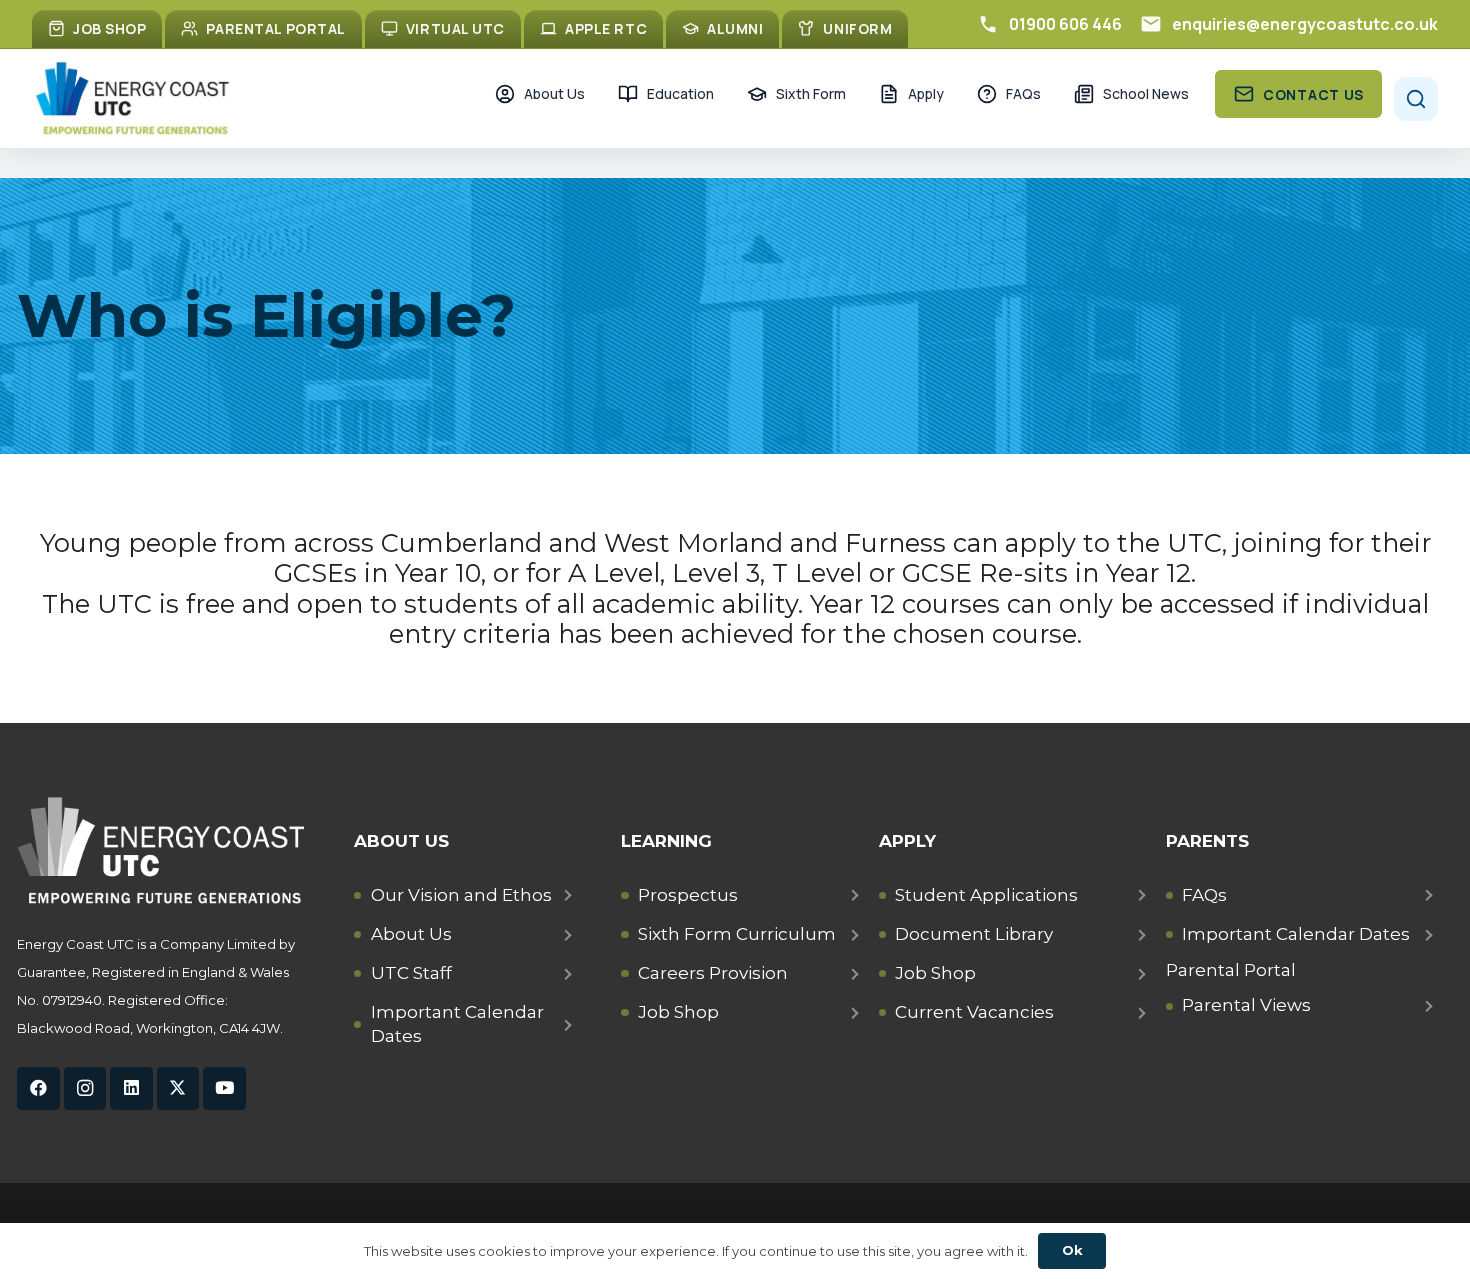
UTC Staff (411, 973)
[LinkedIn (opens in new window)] (131, 1088)
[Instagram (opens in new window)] (85, 1088)
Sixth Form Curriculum (737, 934)
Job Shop (678, 1012)
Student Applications (986, 895)
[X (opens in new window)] (178, 1088)
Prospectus (688, 895)
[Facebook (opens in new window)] (38, 1088)
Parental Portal (1231, 970)
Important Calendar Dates (457, 1024)
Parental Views (1246, 1005)
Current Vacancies (974, 1012)
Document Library (974, 934)
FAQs (1204, 895)
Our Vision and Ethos (461, 895)
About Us (411, 934)
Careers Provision (713, 973)
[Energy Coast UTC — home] (132, 98)
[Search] (1416, 99)
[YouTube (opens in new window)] (224, 1088)
